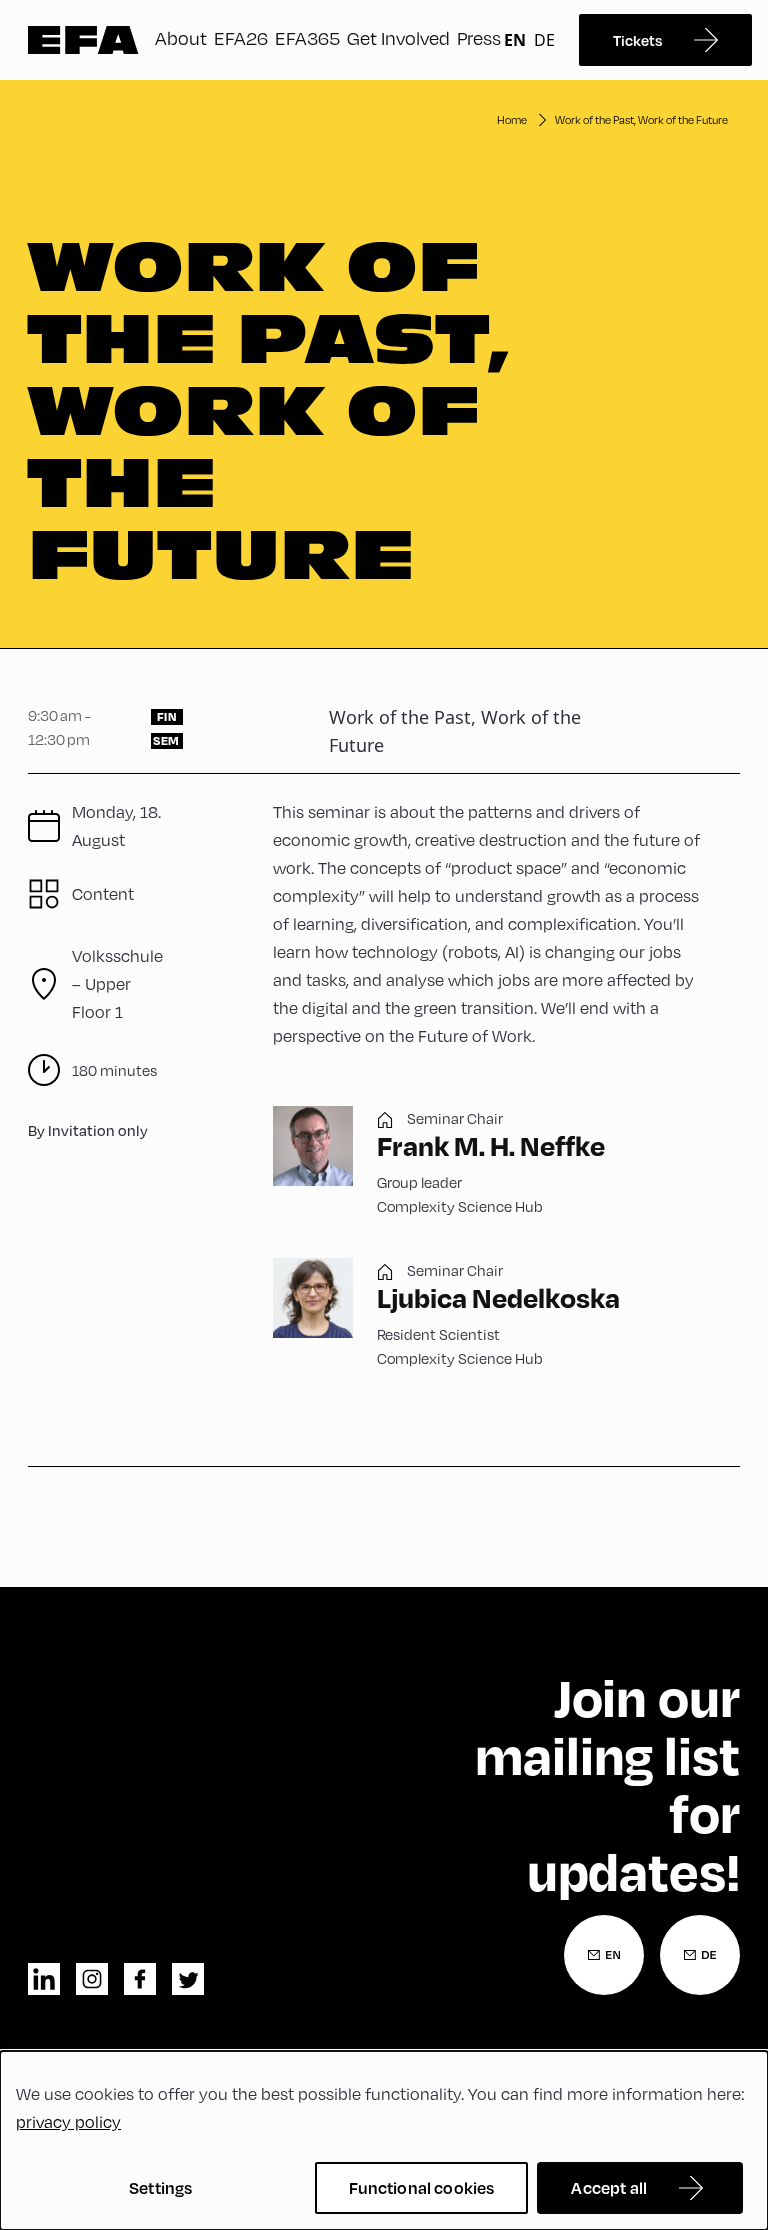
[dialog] (384, 2140)
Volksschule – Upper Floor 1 (117, 984)
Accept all (609, 2187)
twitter (188, 1979)
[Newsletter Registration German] (700, 1955)
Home (512, 120)
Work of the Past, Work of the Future (641, 120)
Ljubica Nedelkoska (498, 1297)
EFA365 (307, 38)
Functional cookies (422, 2187)
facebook (140, 1979)
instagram (92, 1979)
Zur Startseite (83, 40)
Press (479, 38)
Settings (160, 2187)
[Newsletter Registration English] (604, 1955)
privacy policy (68, 2122)
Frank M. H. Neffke (491, 1145)
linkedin (44, 1979)
